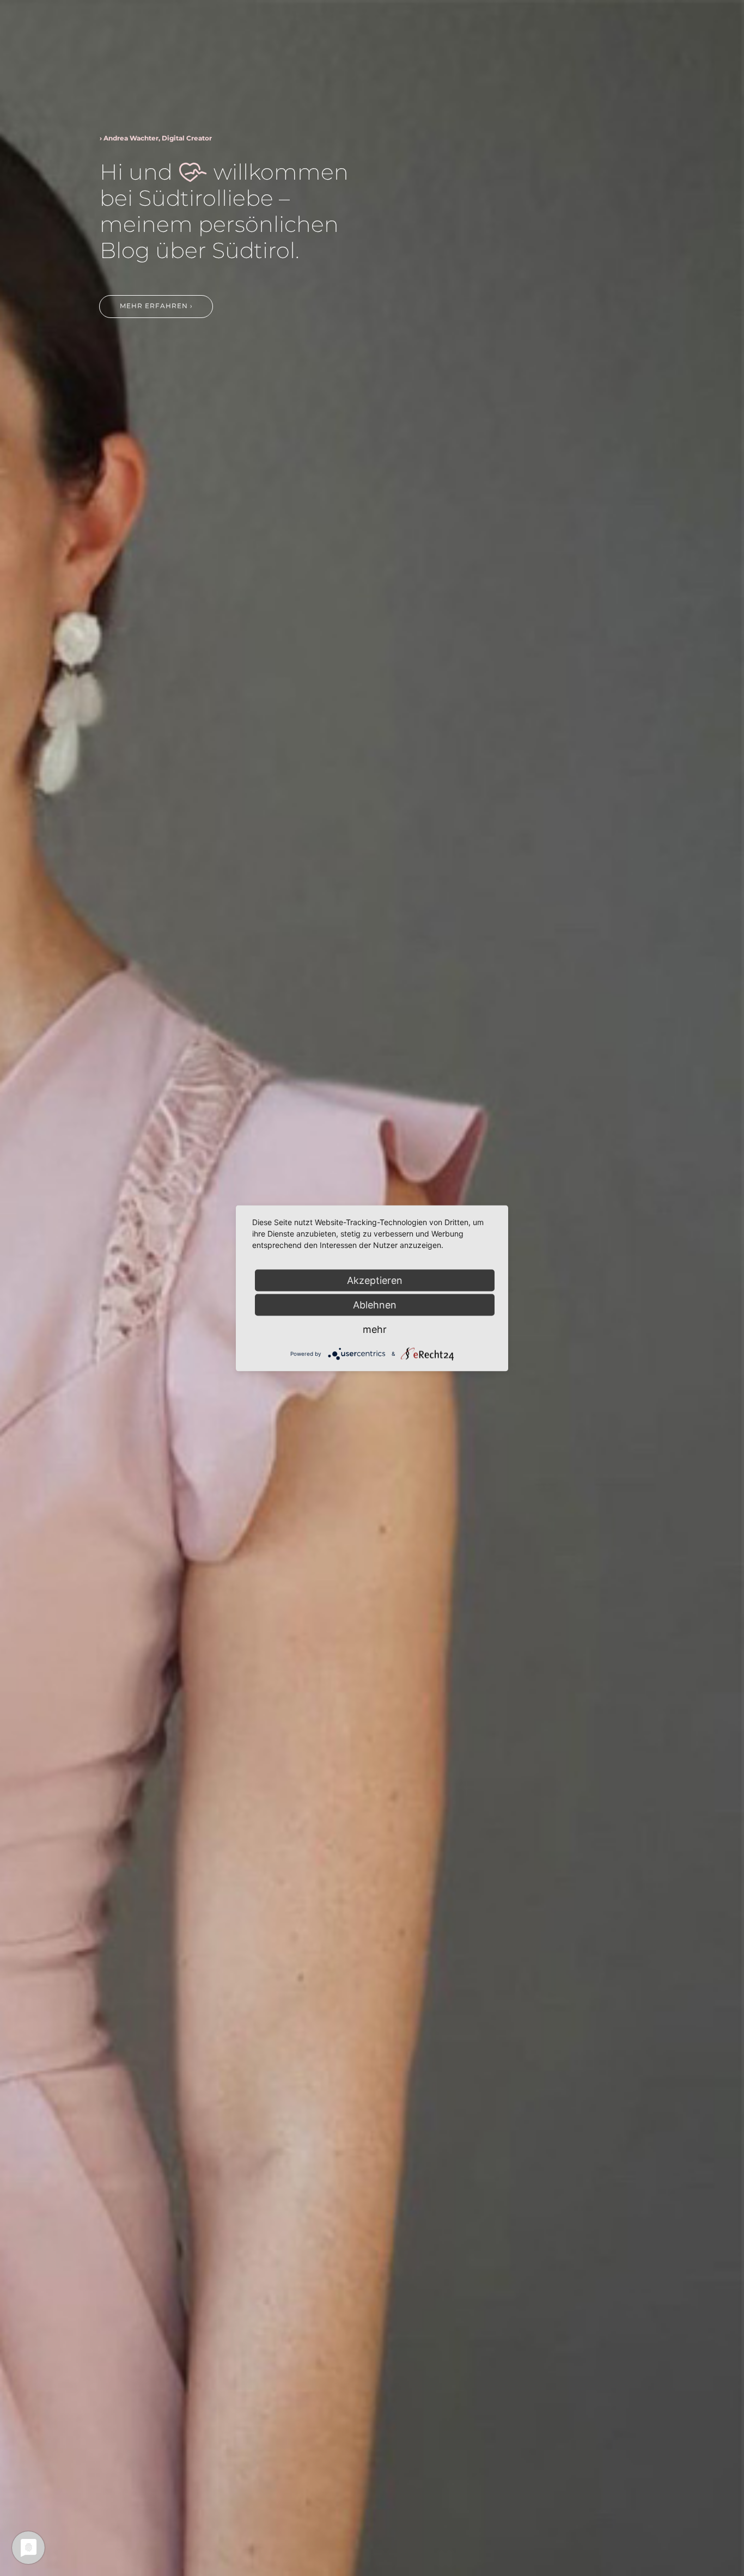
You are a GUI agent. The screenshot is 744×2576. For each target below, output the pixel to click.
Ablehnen (375, 1304)
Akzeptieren (375, 1280)
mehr (375, 1329)
